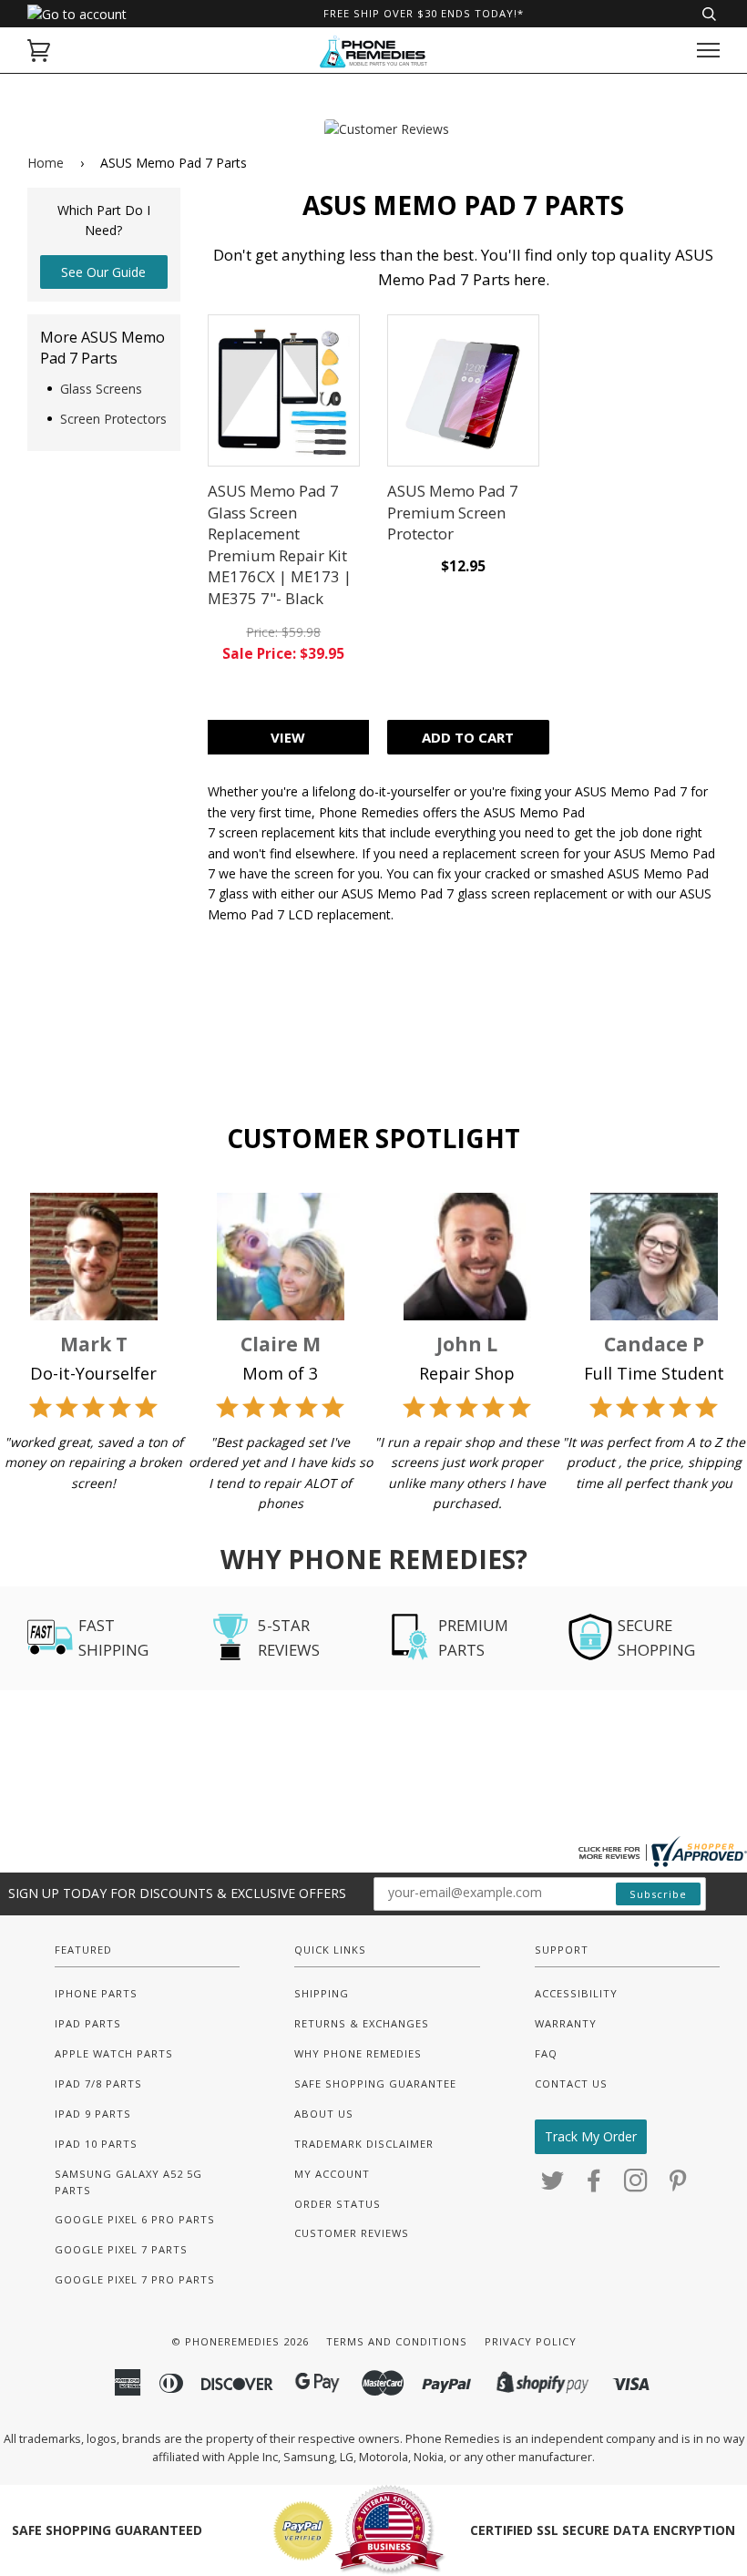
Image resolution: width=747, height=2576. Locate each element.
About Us (324, 2114)
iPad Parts (88, 2023)
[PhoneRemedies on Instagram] (636, 2186)
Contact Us (571, 2083)
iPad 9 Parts (93, 2114)
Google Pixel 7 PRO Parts (135, 2279)
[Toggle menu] (708, 51)
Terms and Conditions (397, 2341)
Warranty (566, 2023)
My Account (332, 2174)
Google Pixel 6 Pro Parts (135, 2219)
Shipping (322, 1993)
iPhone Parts (96, 1993)
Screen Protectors (113, 419)
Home (46, 163)
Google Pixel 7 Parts (121, 2249)
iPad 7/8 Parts (98, 2083)
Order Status (338, 2204)
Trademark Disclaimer (364, 2144)
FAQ (546, 2053)
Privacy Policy (531, 2341)
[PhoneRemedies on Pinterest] (678, 2186)
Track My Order (591, 2136)
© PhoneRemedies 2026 (240, 2341)
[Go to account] (77, 14)
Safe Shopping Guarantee (375, 2083)
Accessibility (576, 1993)
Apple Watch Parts (114, 2053)
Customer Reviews (352, 2233)
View (288, 737)
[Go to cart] (39, 51)
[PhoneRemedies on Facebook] (594, 2186)
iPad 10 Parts (96, 2144)
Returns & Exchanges (362, 2023)
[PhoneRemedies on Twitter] (553, 2186)
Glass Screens (101, 389)
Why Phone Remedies (358, 2053)
